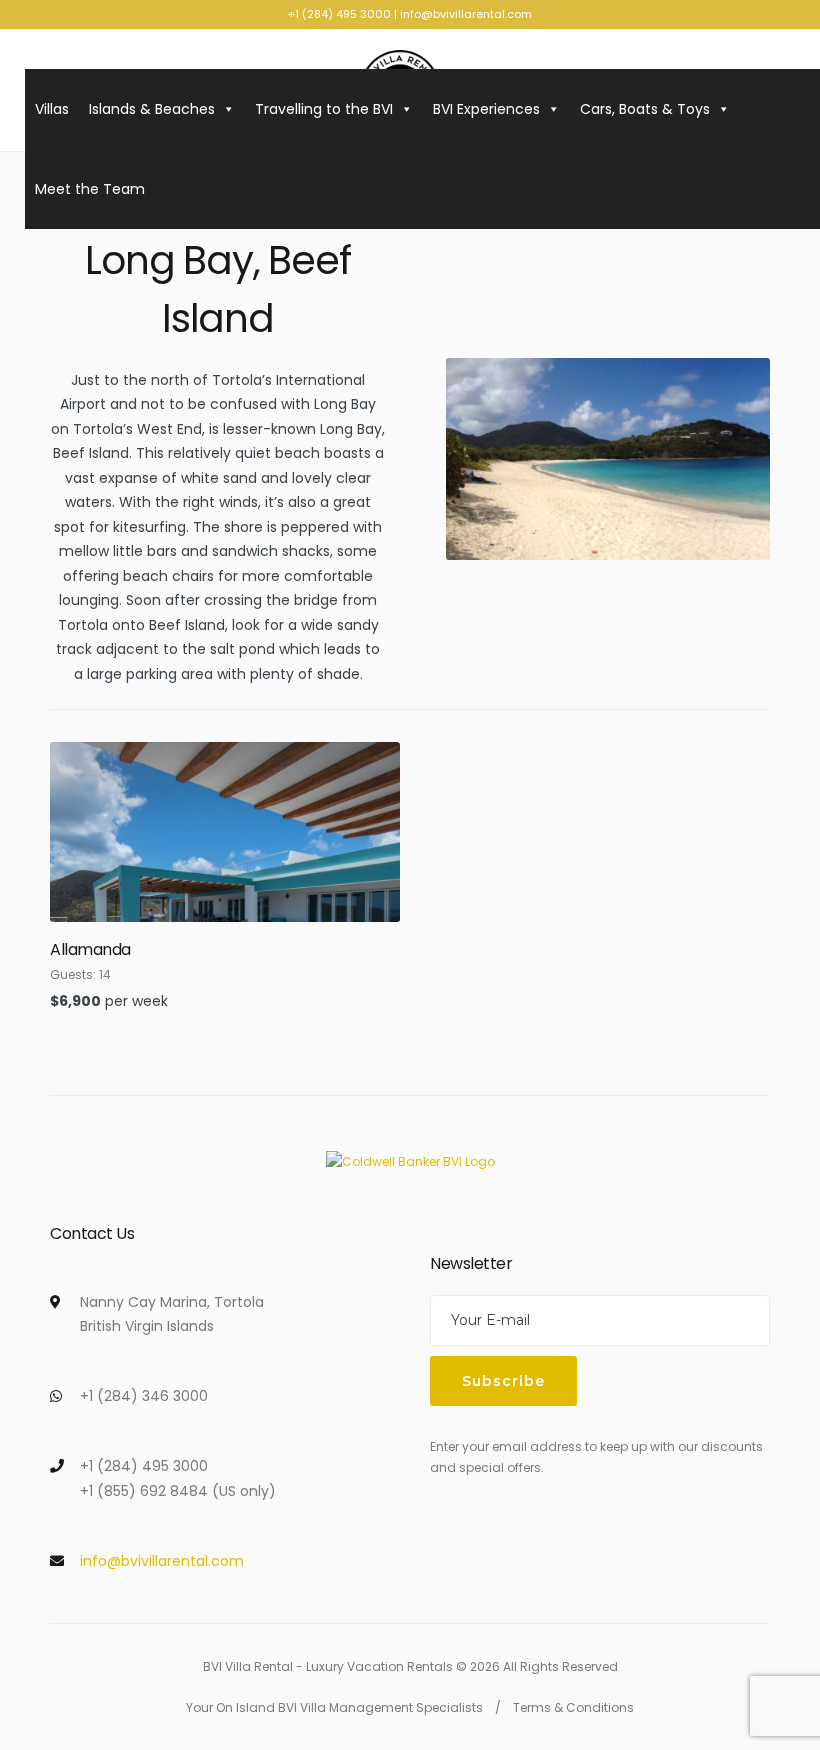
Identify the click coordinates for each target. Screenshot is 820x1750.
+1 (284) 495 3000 (339, 14)
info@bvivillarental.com (466, 14)
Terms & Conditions (573, 1707)
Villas (52, 109)
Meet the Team (90, 189)
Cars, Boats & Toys (645, 109)
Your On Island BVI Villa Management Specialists (334, 1707)
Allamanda (90, 949)
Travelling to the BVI (324, 109)
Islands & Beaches (152, 109)
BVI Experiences (486, 109)
